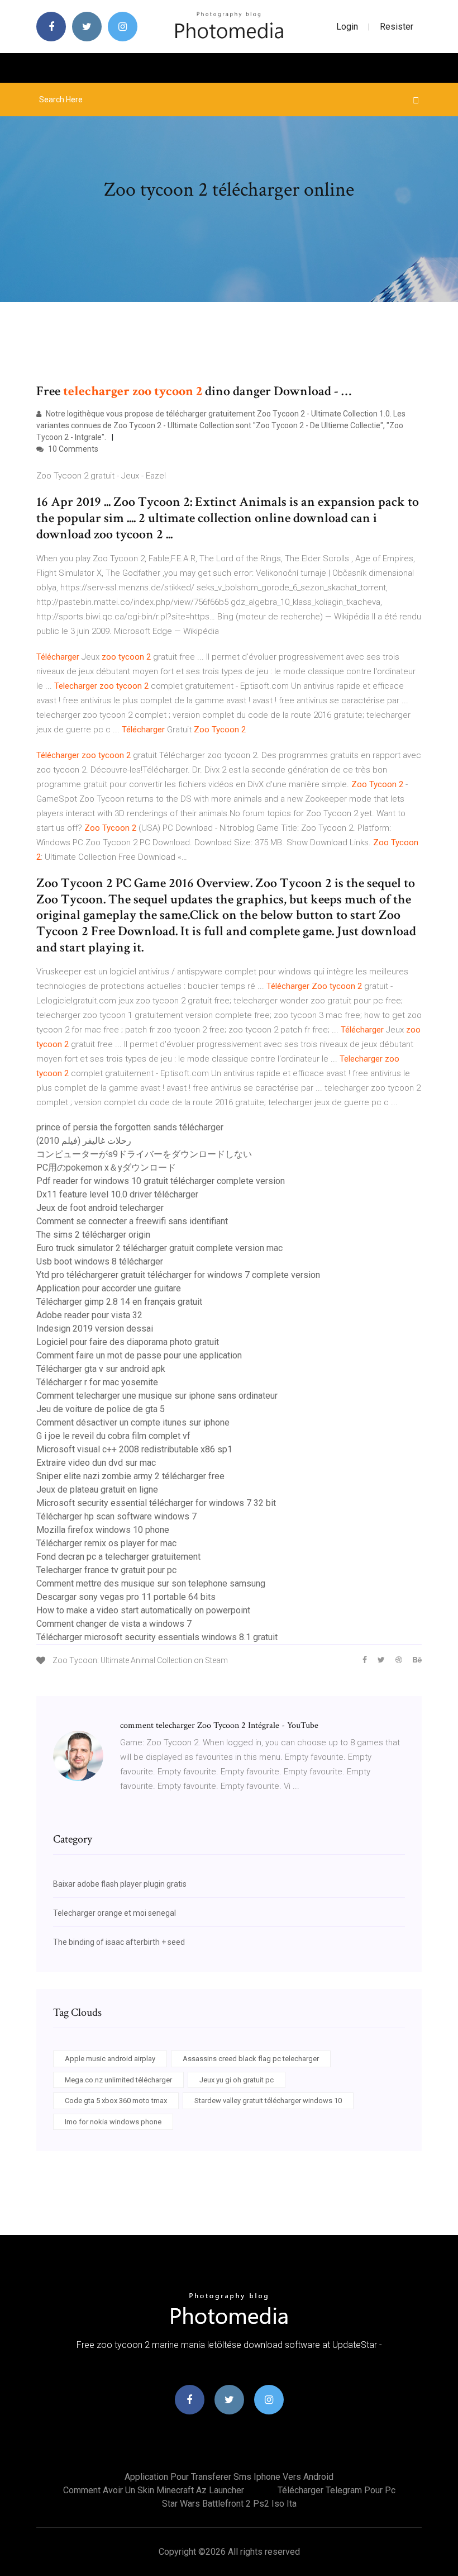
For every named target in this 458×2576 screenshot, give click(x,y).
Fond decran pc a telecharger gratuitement (118, 1557)
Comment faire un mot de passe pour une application (139, 1355)
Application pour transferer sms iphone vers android (229, 2477)
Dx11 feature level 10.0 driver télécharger (117, 1194)
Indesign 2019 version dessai (95, 1329)
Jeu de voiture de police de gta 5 (101, 1409)
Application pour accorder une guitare (109, 1288)
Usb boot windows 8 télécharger (100, 1261)
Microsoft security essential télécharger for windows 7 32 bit (156, 1503)
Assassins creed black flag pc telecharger (251, 2059)
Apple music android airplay (110, 2059)
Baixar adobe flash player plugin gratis (120, 1884)
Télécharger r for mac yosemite (97, 1382)
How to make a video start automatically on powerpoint (143, 1610)
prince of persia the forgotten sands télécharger (130, 1127)
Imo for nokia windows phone (113, 2122)
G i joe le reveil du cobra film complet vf (113, 1436)
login (347, 27)
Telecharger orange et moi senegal (115, 1913)
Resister (397, 27)
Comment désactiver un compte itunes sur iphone (133, 1422)
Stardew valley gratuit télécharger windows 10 (268, 2101)
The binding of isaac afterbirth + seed (119, 1942)
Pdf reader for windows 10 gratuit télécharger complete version (161, 1181)
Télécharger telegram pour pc (337, 2490)
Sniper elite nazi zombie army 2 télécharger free (130, 1476)
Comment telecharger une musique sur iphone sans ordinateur (157, 1396)
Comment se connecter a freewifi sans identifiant (132, 1221)
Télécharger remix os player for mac (106, 1543)
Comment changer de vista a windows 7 (114, 1624)
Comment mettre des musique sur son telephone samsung (151, 1583)
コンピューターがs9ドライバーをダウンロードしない (144, 1154)
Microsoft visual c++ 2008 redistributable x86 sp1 (134, 1449)
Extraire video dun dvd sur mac (96, 1463)
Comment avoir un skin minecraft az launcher (154, 2490)
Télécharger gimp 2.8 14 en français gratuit (119, 1302)
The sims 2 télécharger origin (93, 1235)
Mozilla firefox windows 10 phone (103, 1530)
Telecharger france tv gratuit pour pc (106, 1570)
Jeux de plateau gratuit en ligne (97, 1490)
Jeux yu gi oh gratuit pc (237, 2080)
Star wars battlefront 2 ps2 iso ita (229, 2504)
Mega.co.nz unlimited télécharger (118, 2080)
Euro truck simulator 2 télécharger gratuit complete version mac (159, 1248)
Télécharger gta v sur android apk (101, 1369)
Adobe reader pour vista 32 (89, 1315)
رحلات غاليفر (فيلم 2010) (84, 1141)
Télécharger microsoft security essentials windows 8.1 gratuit (157, 1637)
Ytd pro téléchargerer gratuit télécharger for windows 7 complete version (178, 1275)
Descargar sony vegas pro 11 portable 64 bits (126, 1597)
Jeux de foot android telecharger (100, 1208)
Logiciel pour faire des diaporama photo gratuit (128, 1342)
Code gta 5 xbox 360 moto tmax (116, 2101)
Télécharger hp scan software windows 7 (116, 1516)
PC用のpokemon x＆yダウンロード (106, 1168)
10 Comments (72, 449)
